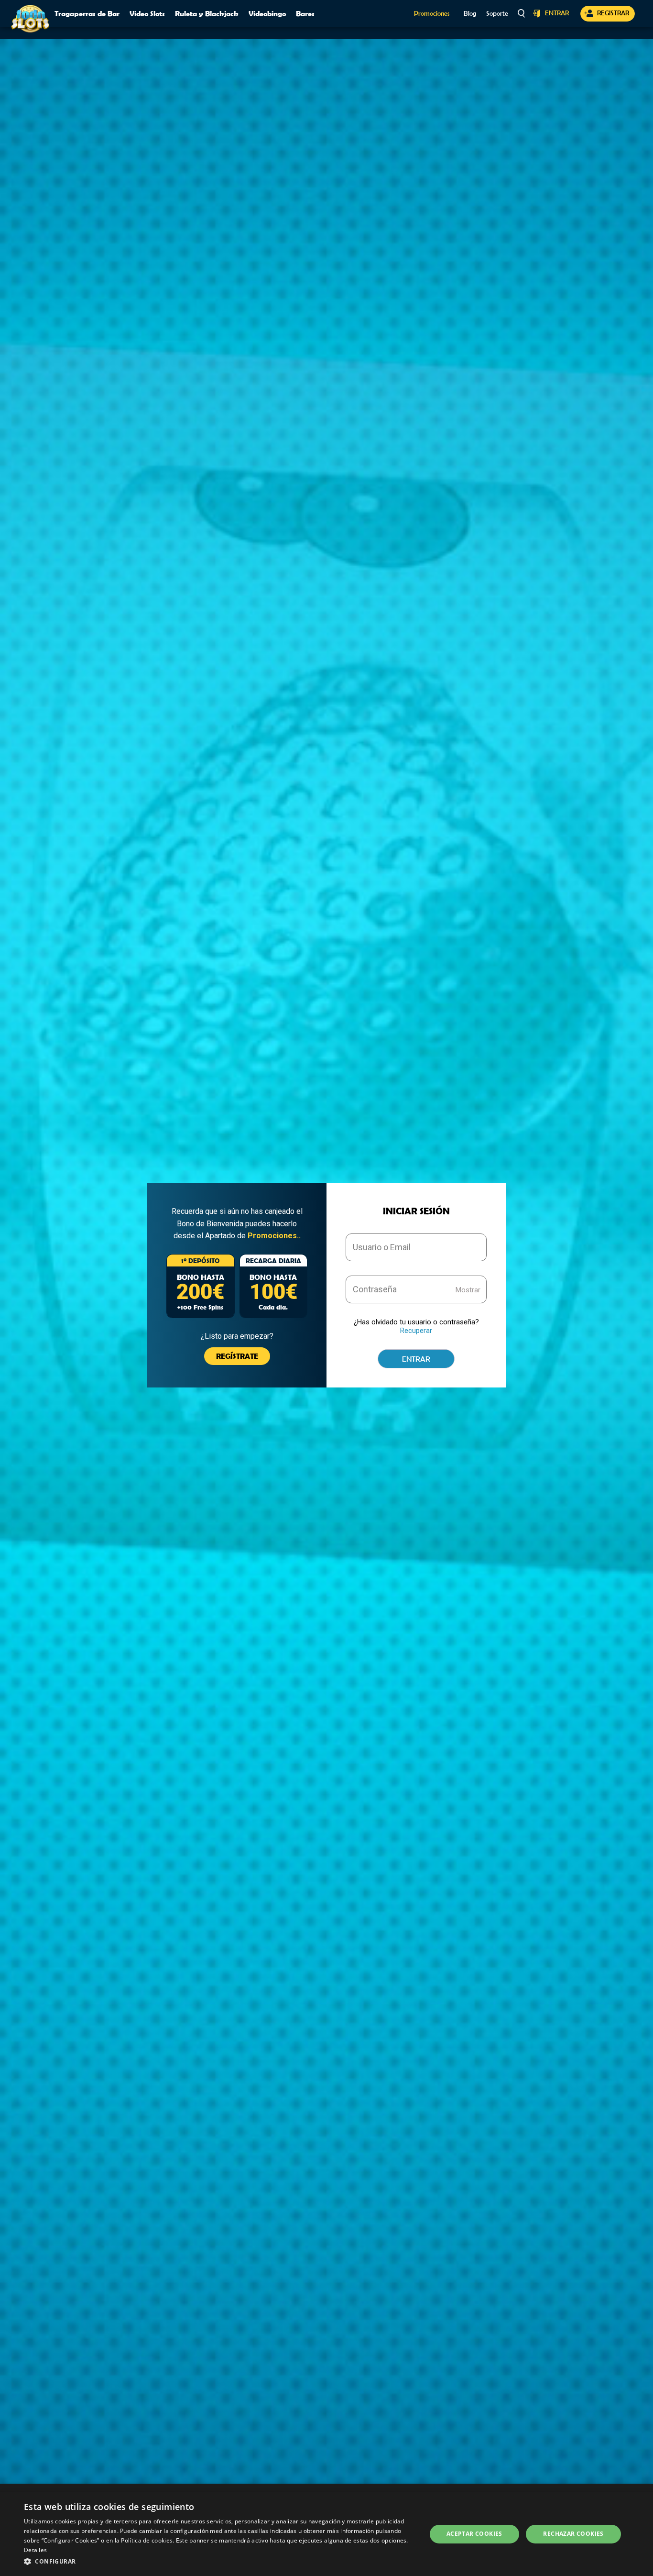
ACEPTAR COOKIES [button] (474, 2534)
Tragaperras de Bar (87, 13)
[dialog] (326, 2534)
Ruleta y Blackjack (207, 13)
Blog (470, 14)
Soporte (497, 14)
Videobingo (267, 13)
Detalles (35, 2550)
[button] (219, 2562)
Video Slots (147, 13)
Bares (305, 13)
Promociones (432, 14)
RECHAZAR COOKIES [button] (573, 2534)
